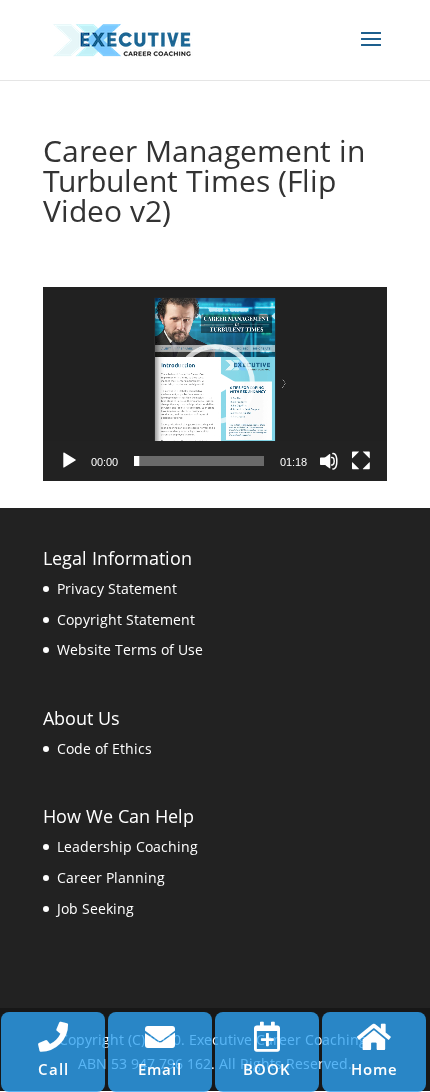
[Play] (69, 461)
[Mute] (329, 461)
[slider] (199, 461)
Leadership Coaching (127, 846)
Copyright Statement (126, 619)
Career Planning (111, 877)
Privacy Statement (117, 588)
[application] (215, 384)
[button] (215, 384)
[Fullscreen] (361, 461)
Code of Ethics (104, 748)
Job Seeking (95, 908)
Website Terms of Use (130, 649)
